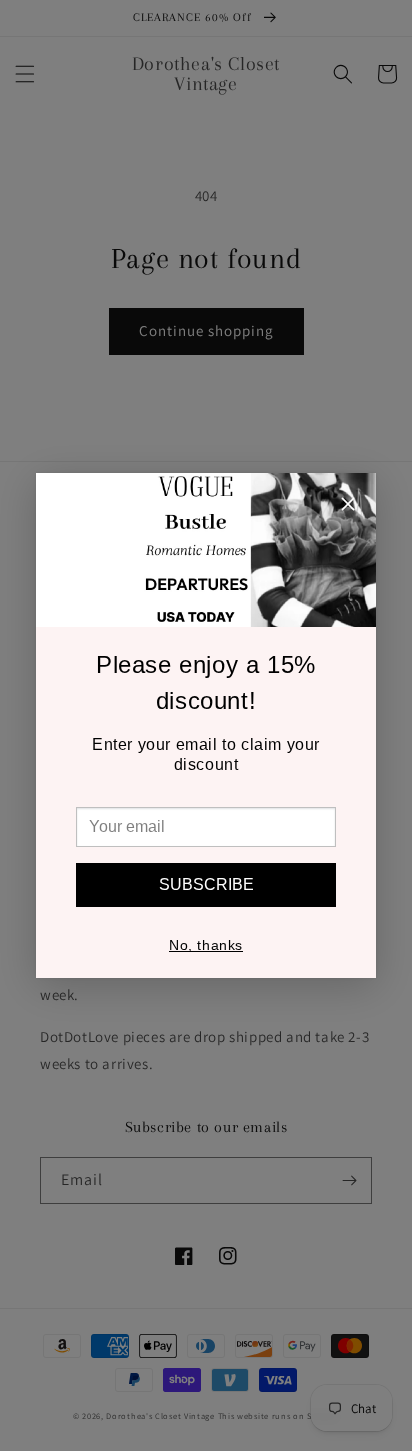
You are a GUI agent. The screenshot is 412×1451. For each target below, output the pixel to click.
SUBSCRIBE (206, 884)
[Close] (348, 506)
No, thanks (206, 945)
